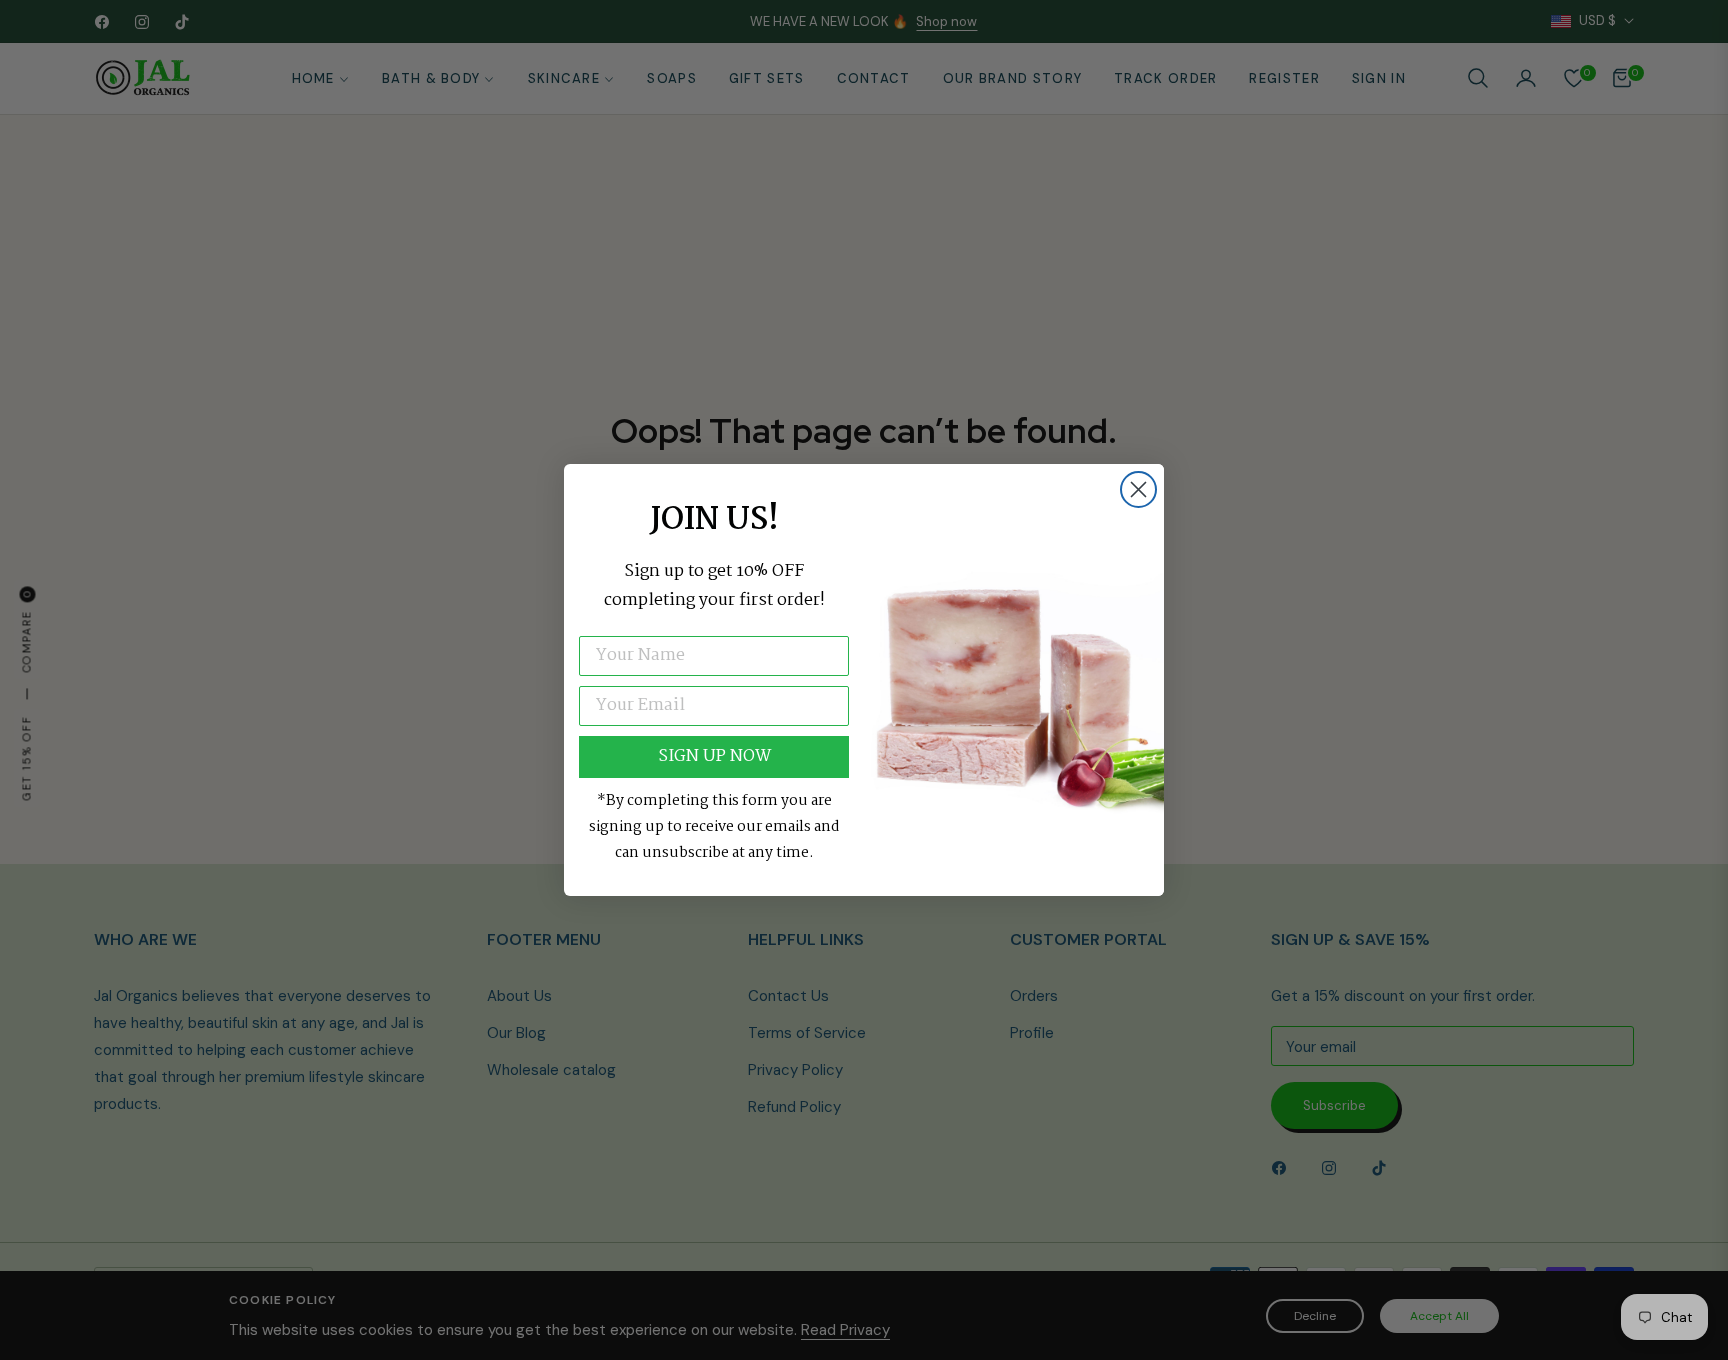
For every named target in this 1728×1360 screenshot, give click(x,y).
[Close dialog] (1138, 489)
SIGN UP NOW (714, 756)
